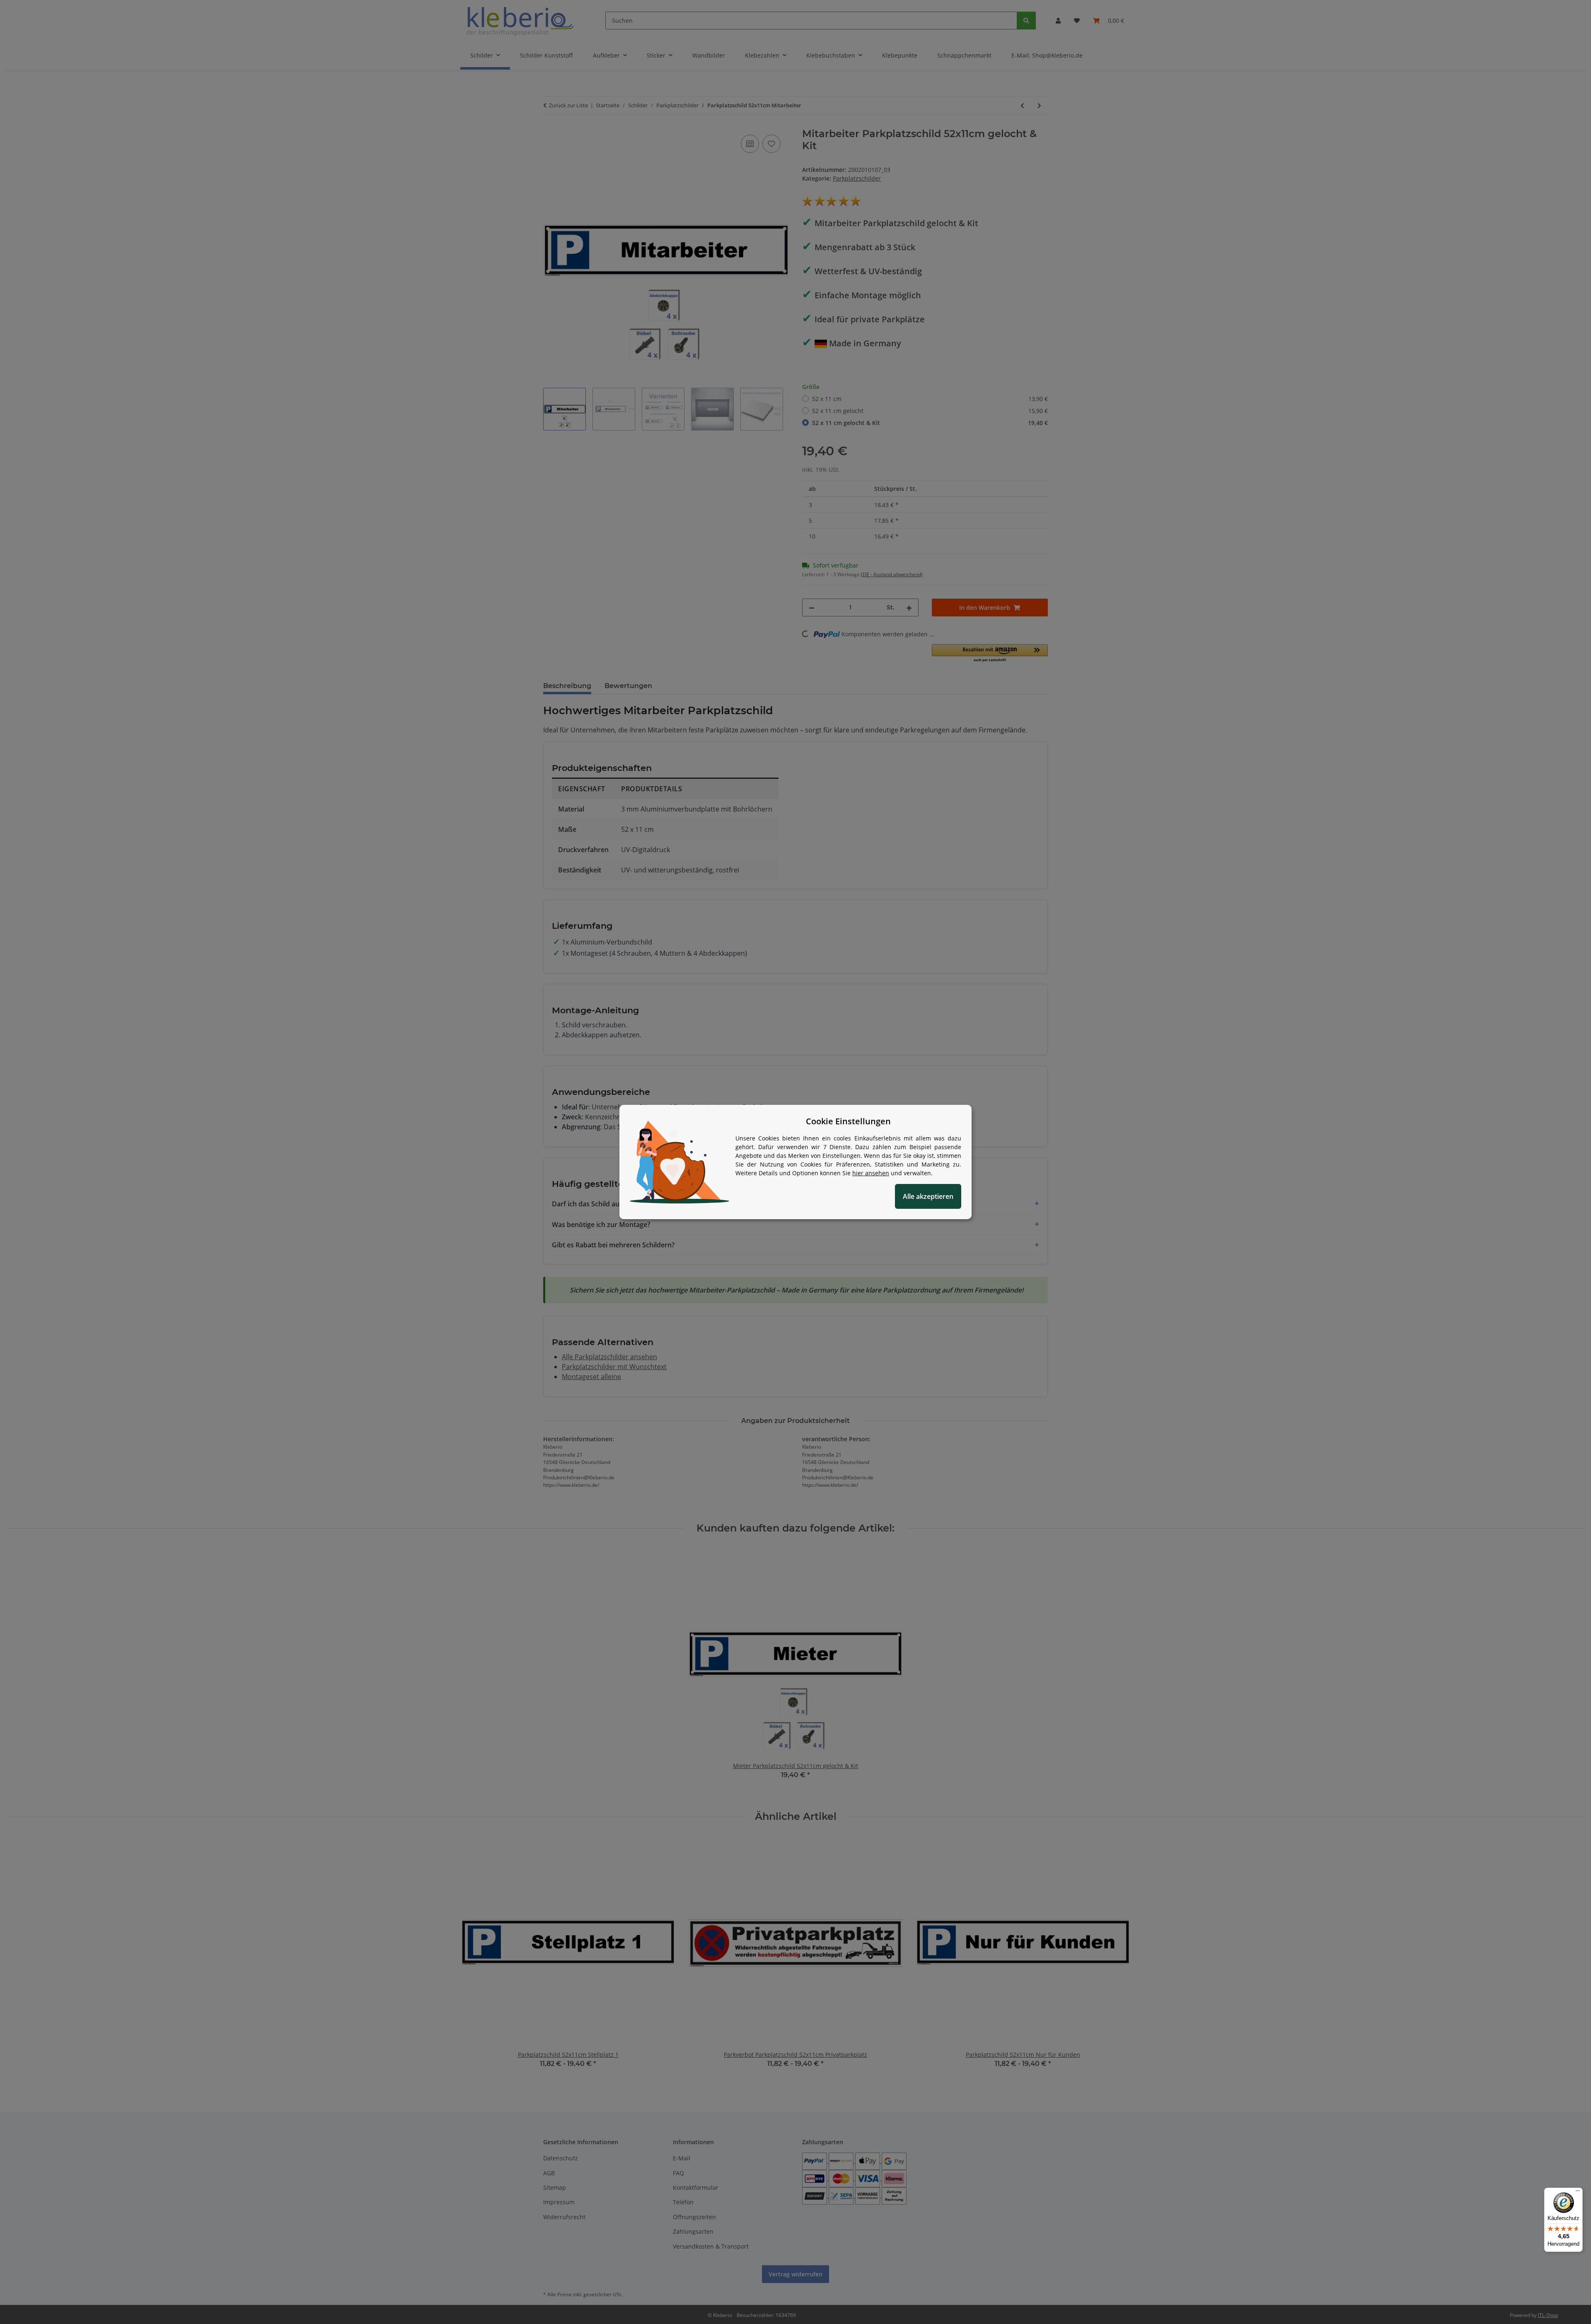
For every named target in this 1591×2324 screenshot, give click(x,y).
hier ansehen (871, 1173)
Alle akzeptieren (928, 1196)
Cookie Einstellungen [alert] (848, 1121)
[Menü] (1578, 2193)
